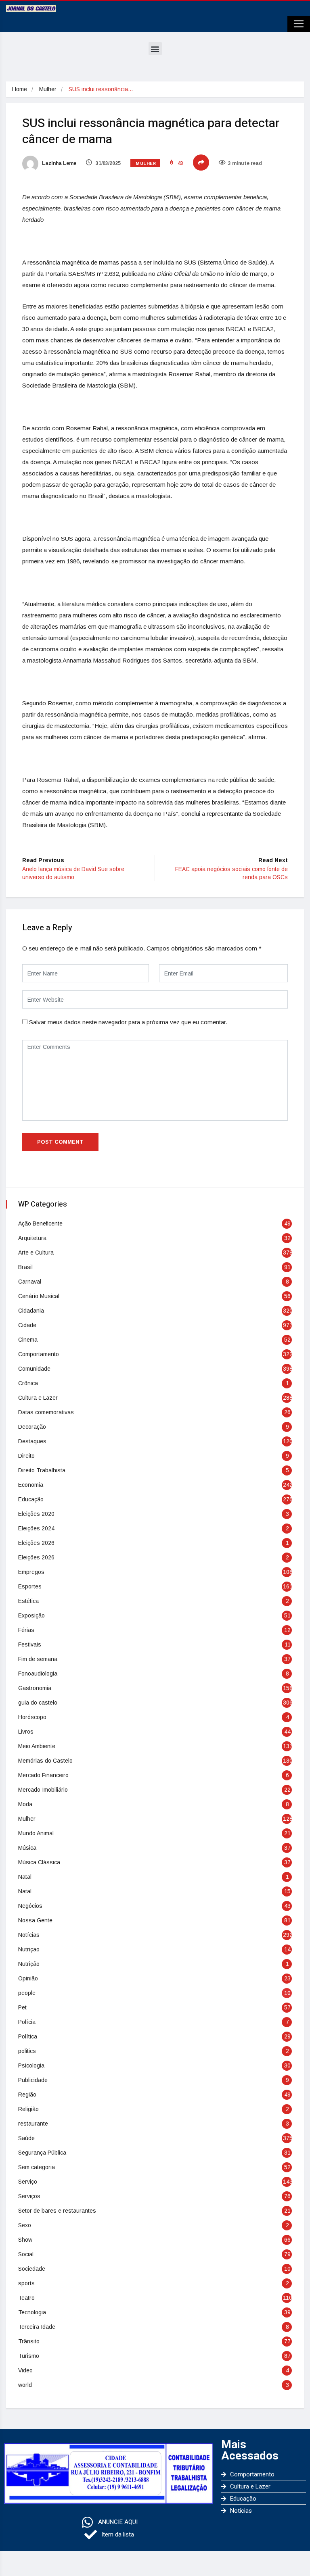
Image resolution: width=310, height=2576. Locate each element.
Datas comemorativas (46, 1412)
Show (25, 2240)
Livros (26, 1732)
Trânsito (29, 2341)
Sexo (25, 2225)
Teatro (26, 2298)
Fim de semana (38, 1659)
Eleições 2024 (36, 1528)
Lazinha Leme (59, 163)
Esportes (30, 1586)
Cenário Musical (39, 1296)
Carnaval (30, 1282)
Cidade (27, 1325)
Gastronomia (35, 1688)
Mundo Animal (36, 1833)
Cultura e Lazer (38, 1398)
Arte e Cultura (36, 1253)
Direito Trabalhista (42, 1470)
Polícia (27, 2022)
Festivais (30, 1644)
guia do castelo (38, 1703)
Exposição (31, 1615)
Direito (26, 1456)
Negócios (30, 1906)
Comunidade (34, 1369)
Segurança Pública (42, 2153)
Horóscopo (32, 1717)
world (25, 2385)
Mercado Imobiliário (43, 1790)
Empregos (31, 1572)
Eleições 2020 (36, 1514)
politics (27, 2051)
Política (28, 2036)
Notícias (29, 1935)
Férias (26, 1630)
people (27, 1993)
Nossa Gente (35, 1920)
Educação (31, 1499)
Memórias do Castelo (45, 1761)
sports (26, 2283)
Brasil (25, 1267)
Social (26, 2254)
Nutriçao (29, 1949)
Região (27, 2095)
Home (20, 89)
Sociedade (32, 2269)
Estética (28, 1601)
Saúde (26, 2138)
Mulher (48, 89)
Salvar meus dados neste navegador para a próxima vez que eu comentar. (128, 1022)
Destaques (32, 1441)
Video (25, 2370)
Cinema (28, 1340)
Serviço (28, 2182)
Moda (25, 1804)
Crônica (28, 1383)
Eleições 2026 (36, 1543)
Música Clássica (39, 1862)
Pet (22, 2007)
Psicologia (31, 2065)
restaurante (33, 2124)
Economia (31, 1485)
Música (27, 1848)
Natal (25, 1877)
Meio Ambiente (37, 1746)
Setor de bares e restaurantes (57, 2211)
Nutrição (29, 1964)
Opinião (28, 1978)
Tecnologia (32, 2312)
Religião (28, 2109)
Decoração (32, 1427)
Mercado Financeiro (43, 1775)
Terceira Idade (37, 2327)
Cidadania (31, 1311)
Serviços (29, 2196)
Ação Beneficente (40, 1223)
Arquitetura (32, 1238)
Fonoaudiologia (38, 1674)
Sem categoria (37, 2167)
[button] (155, 49)
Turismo (29, 2356)
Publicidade (33, 2080)
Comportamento (39, 1354)
